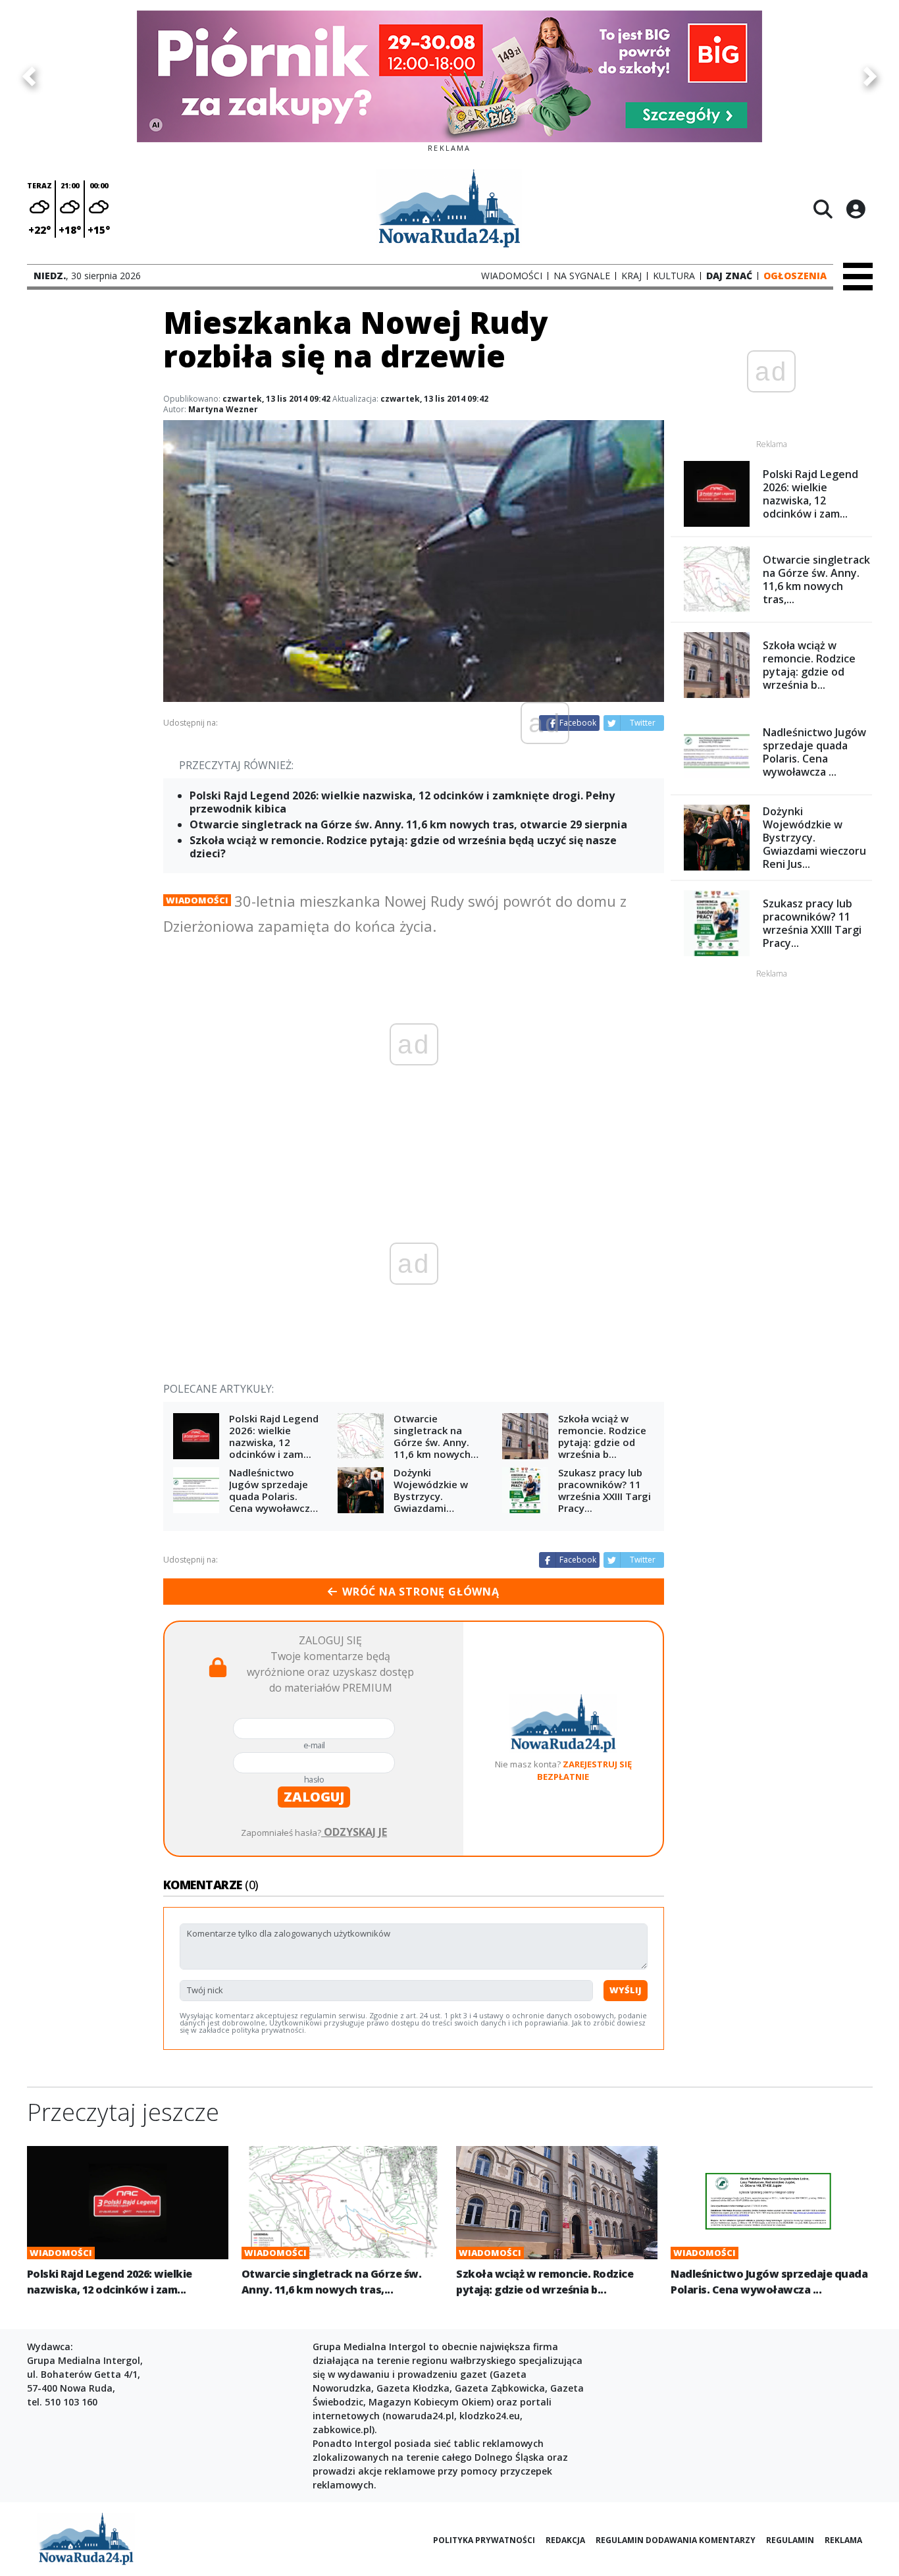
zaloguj (314, 1797)
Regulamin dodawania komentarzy (676, 2540)
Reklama (843, 2540)
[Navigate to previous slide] (29, 76)
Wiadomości (197, 900)
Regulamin (790, 2540)
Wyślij (626, 1990)
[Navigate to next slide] (870, 76)
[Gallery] (449, 76)
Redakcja (565, 2540)
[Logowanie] (856, 209)
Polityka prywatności (484, 2540)
